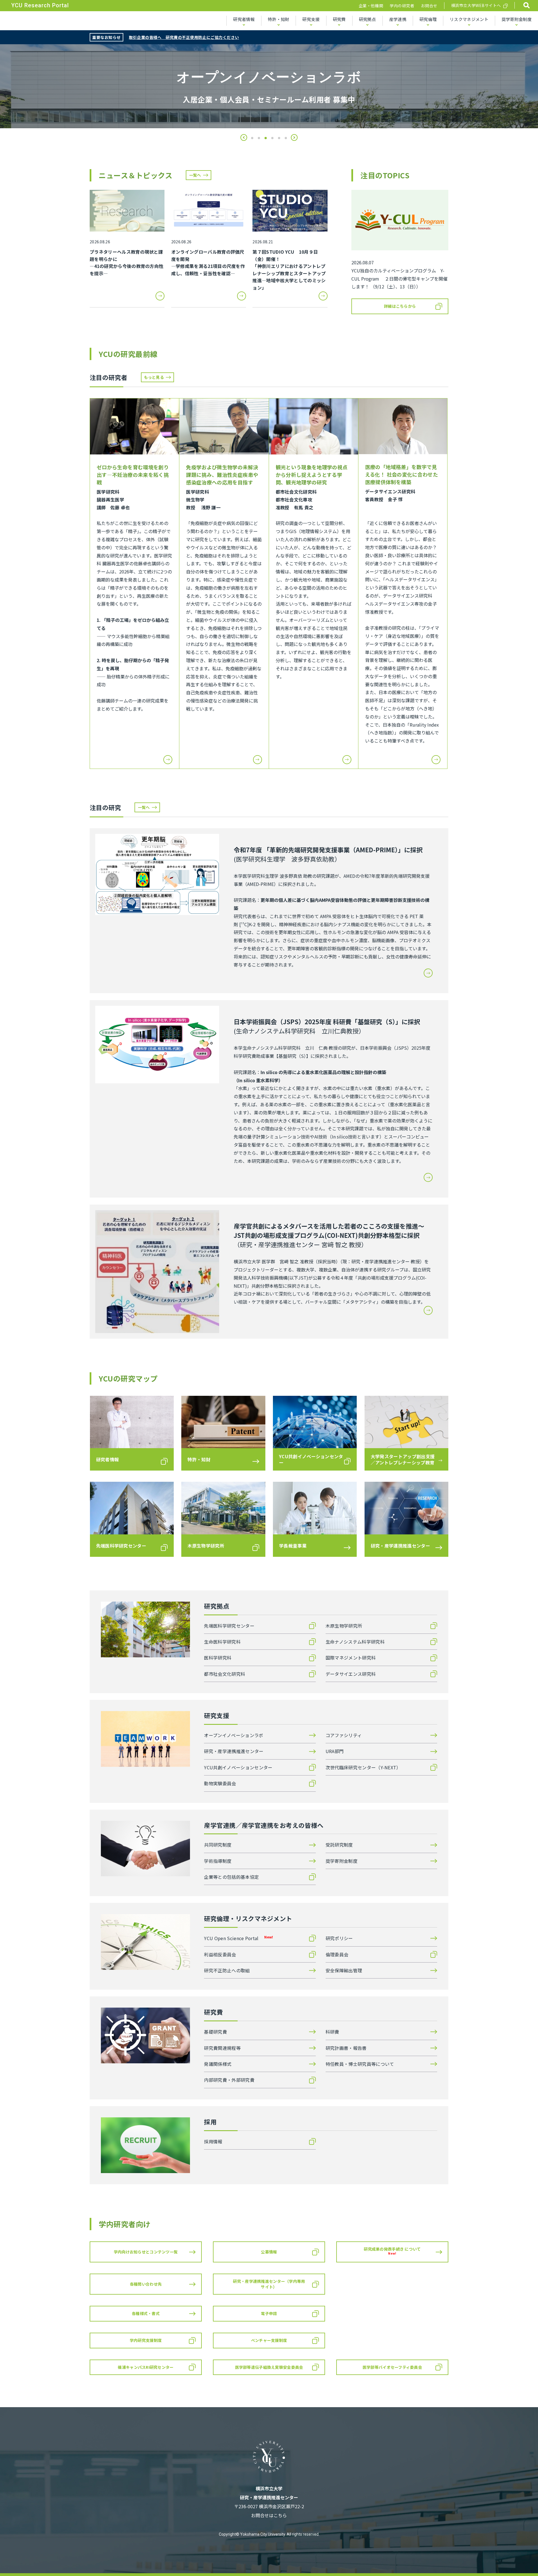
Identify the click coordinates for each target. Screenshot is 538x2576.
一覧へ (195, 175)
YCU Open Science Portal (238, 1938)
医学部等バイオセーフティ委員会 (392, 2367)
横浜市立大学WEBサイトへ (476, 5)
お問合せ (429, 6)
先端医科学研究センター (229, 1626)
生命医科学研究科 (222, 1642)
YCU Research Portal (40, 5)
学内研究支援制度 (146, 2340)
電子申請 (269, 2313)
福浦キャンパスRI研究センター (146, 2367)
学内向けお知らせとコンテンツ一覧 (146, 2252)
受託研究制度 (339, 1845)
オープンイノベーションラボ (234, 1735)
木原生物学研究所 (344, 1626)
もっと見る (154, 377)
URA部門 (335, 1751)
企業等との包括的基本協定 (231, 1877)
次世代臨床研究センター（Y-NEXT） (363, 1767)
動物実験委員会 (220, 1783)
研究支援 (311, 19)
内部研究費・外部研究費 (229, 2080)
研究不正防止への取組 (227, 1970)
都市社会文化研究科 (225, 1674)
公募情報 (269, 2252)
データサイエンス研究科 (351, 1674)
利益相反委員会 (220, 1954)
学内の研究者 (402, 6)
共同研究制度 (218, 1845)
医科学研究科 (218, 1658)
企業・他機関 (371, 6)
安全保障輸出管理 (344, 1970)
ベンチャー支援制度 (269, 2340)
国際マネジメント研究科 (351, 1658)
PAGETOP (518, 2557)
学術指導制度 (218, 1861)
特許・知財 (279, 19)
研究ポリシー (339, 1938)
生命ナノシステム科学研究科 (355, 1642)
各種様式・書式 (146, 2313)
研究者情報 (244, 19)
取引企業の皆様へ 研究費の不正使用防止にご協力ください (184, 37)
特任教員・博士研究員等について (360, 2064)
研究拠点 (367, 19)
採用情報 (213, 2141)
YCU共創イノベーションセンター (238, 1767)
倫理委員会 (337, 1954)
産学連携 (398, 19)
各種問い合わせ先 (146, 2284)
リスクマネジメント (469, 19)
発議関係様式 (218, 2064)
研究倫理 (428, 19)
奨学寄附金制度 (517, 19)
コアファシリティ (344, 1735)
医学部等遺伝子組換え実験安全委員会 (269, 2367)
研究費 (339, 19)
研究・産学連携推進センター (234, 1751)
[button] (244, 137)
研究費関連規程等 (222, 2048)
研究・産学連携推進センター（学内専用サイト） (269, 2284)
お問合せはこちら (269, 2515)
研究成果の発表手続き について (392, 2251)
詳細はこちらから (400, 306)
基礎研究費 (215, 2032)
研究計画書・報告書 (346, 2048)
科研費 (332, 2032)
